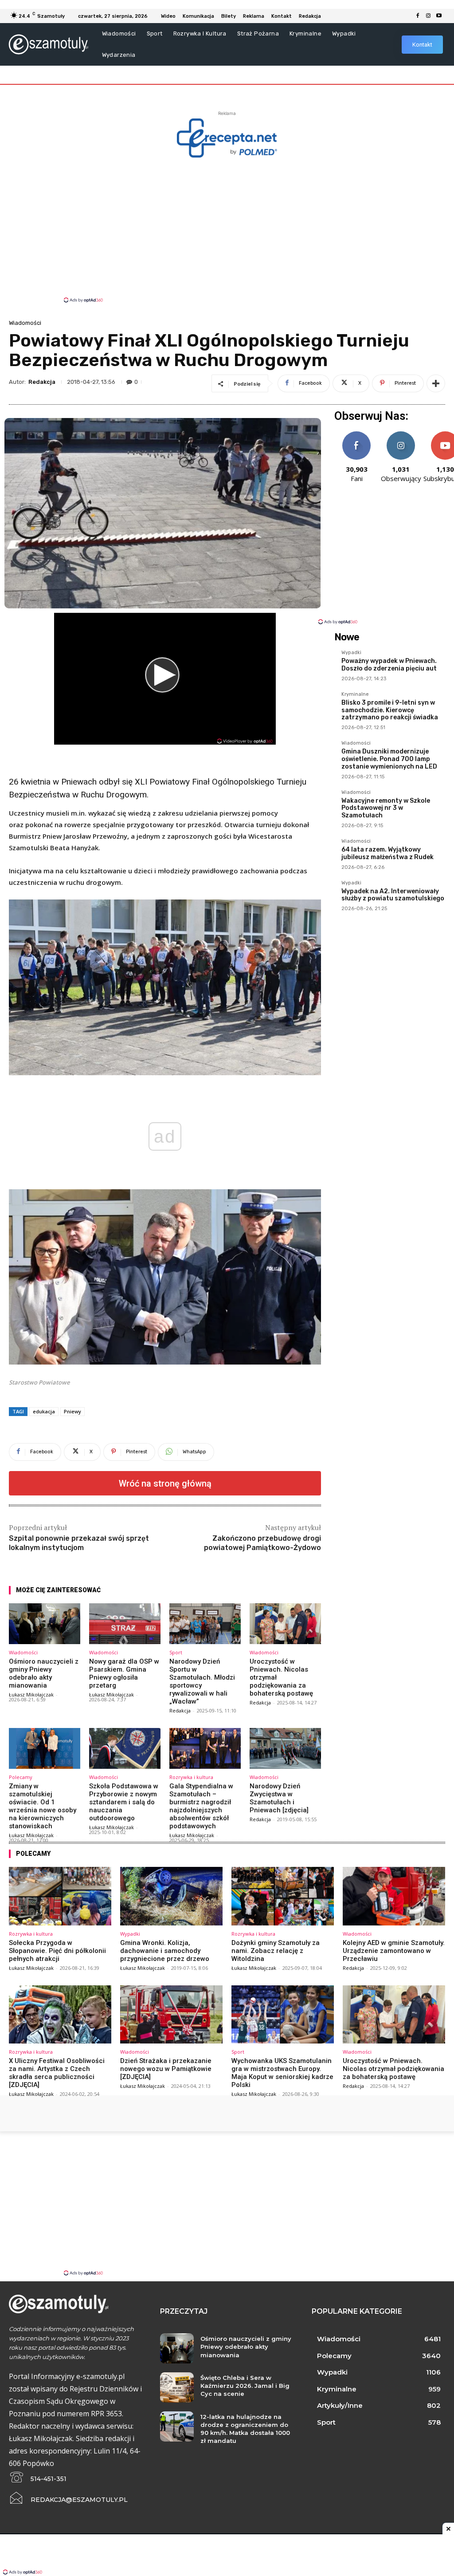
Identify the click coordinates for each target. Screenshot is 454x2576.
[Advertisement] (227, 229)
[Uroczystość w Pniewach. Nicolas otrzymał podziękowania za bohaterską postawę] (285, 1624)
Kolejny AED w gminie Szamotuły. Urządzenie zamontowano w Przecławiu (394, 1951)
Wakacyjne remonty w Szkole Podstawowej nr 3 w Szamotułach (386, 808)
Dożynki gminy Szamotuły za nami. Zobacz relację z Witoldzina (276, 1951)
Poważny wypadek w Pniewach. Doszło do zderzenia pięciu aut (389, 665)
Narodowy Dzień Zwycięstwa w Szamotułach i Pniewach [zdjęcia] (279, 1798)
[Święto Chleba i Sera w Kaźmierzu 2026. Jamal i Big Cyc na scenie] (177, 2387)
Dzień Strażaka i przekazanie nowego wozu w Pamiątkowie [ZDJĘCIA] (166, 2069)
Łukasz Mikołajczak (31, 1694)
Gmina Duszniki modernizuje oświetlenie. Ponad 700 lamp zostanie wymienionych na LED (389, 759)
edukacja (44, 1411)
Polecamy (21, 1777)
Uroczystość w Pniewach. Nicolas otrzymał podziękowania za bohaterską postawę (393, 2069)
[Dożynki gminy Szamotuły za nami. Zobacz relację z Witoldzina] (283, 1896)
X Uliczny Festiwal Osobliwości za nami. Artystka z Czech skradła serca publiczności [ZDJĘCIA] (57, 2073)
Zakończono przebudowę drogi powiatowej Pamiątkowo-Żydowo (262, 1543)
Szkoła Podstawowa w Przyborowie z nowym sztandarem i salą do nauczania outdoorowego (124, 1802)
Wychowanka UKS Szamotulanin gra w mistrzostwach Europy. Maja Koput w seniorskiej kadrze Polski (282, 2073)
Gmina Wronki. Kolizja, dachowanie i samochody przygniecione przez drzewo (165, 1951)
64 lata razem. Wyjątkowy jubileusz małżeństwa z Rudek (387, 853)
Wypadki (351, 653)
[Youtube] (439, 16)
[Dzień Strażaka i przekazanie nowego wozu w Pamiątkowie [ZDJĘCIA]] (171, 2015)
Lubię (356, 435)
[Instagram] (428, 16)
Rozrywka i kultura (191, 1777)
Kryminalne (355, 694)
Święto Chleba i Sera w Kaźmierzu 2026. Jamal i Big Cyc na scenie (245, 2386)
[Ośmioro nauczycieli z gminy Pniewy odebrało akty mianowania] (45, 1624)
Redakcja (42, 382)
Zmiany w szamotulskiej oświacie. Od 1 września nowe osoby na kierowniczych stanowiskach (43, 1806)
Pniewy (72, 1411)
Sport (176, 1652)
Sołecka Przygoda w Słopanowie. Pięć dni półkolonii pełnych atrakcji (57, 1951)
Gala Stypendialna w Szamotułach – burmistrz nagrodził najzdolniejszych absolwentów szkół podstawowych (201, 1806)
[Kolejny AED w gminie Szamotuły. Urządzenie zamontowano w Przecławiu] (394, 1896)
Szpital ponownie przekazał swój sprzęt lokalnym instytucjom (79, 1543)
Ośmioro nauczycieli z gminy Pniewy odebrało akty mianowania (44, 1673)
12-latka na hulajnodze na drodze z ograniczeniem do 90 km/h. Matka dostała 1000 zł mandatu (245, 2429)
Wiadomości (25, 323)
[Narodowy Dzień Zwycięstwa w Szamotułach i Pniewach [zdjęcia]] (285, 1748)
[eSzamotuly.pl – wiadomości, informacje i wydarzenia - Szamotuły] (48, 44)
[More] (436, 383)
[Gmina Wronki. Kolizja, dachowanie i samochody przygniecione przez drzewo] (171, 1896)
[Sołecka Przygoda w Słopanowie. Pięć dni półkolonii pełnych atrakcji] (60, 1896)
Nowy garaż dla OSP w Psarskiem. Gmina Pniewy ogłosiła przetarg (124, 1673)
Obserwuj (401, 435)
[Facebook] (418, 16)
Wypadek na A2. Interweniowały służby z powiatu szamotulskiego (393, 895)
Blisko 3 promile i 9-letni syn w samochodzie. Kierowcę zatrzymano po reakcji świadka (390, 710)
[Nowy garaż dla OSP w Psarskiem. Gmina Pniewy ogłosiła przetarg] (125, 1624)
